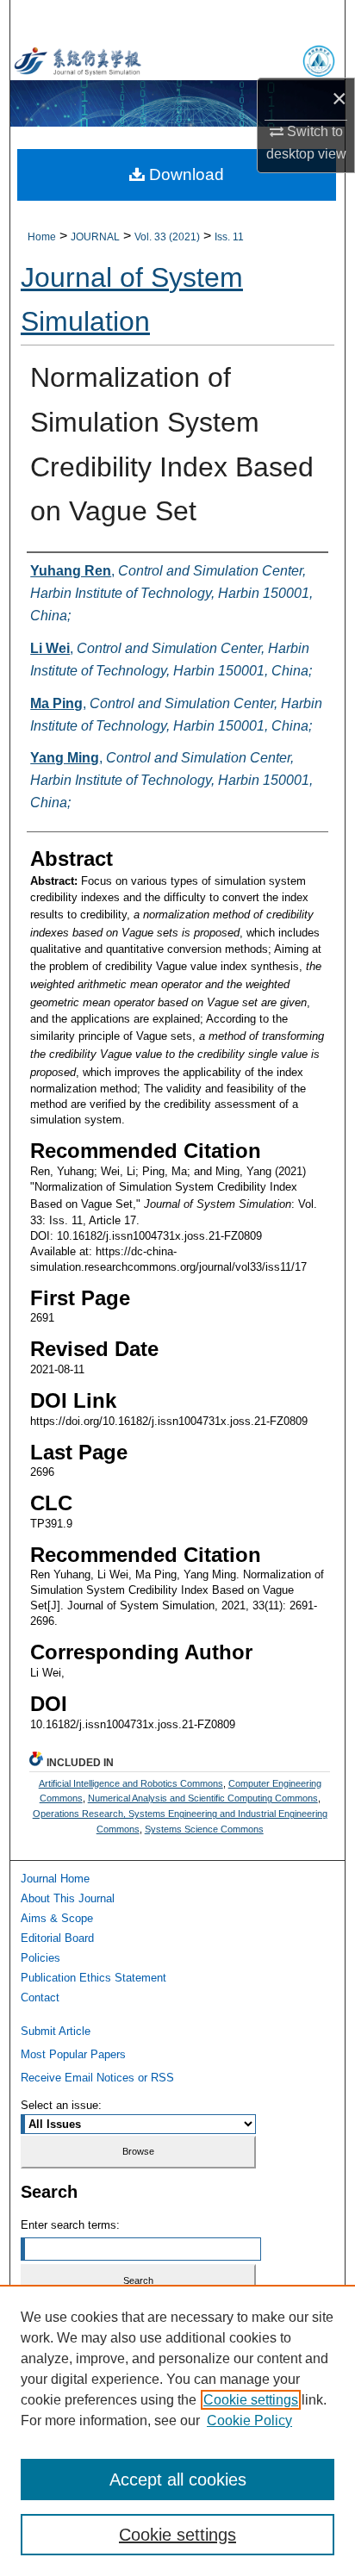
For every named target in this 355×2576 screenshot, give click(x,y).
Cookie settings (251, 2400)
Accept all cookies (178, 2480)
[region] (177, 2430)
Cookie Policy (249, 2420)
